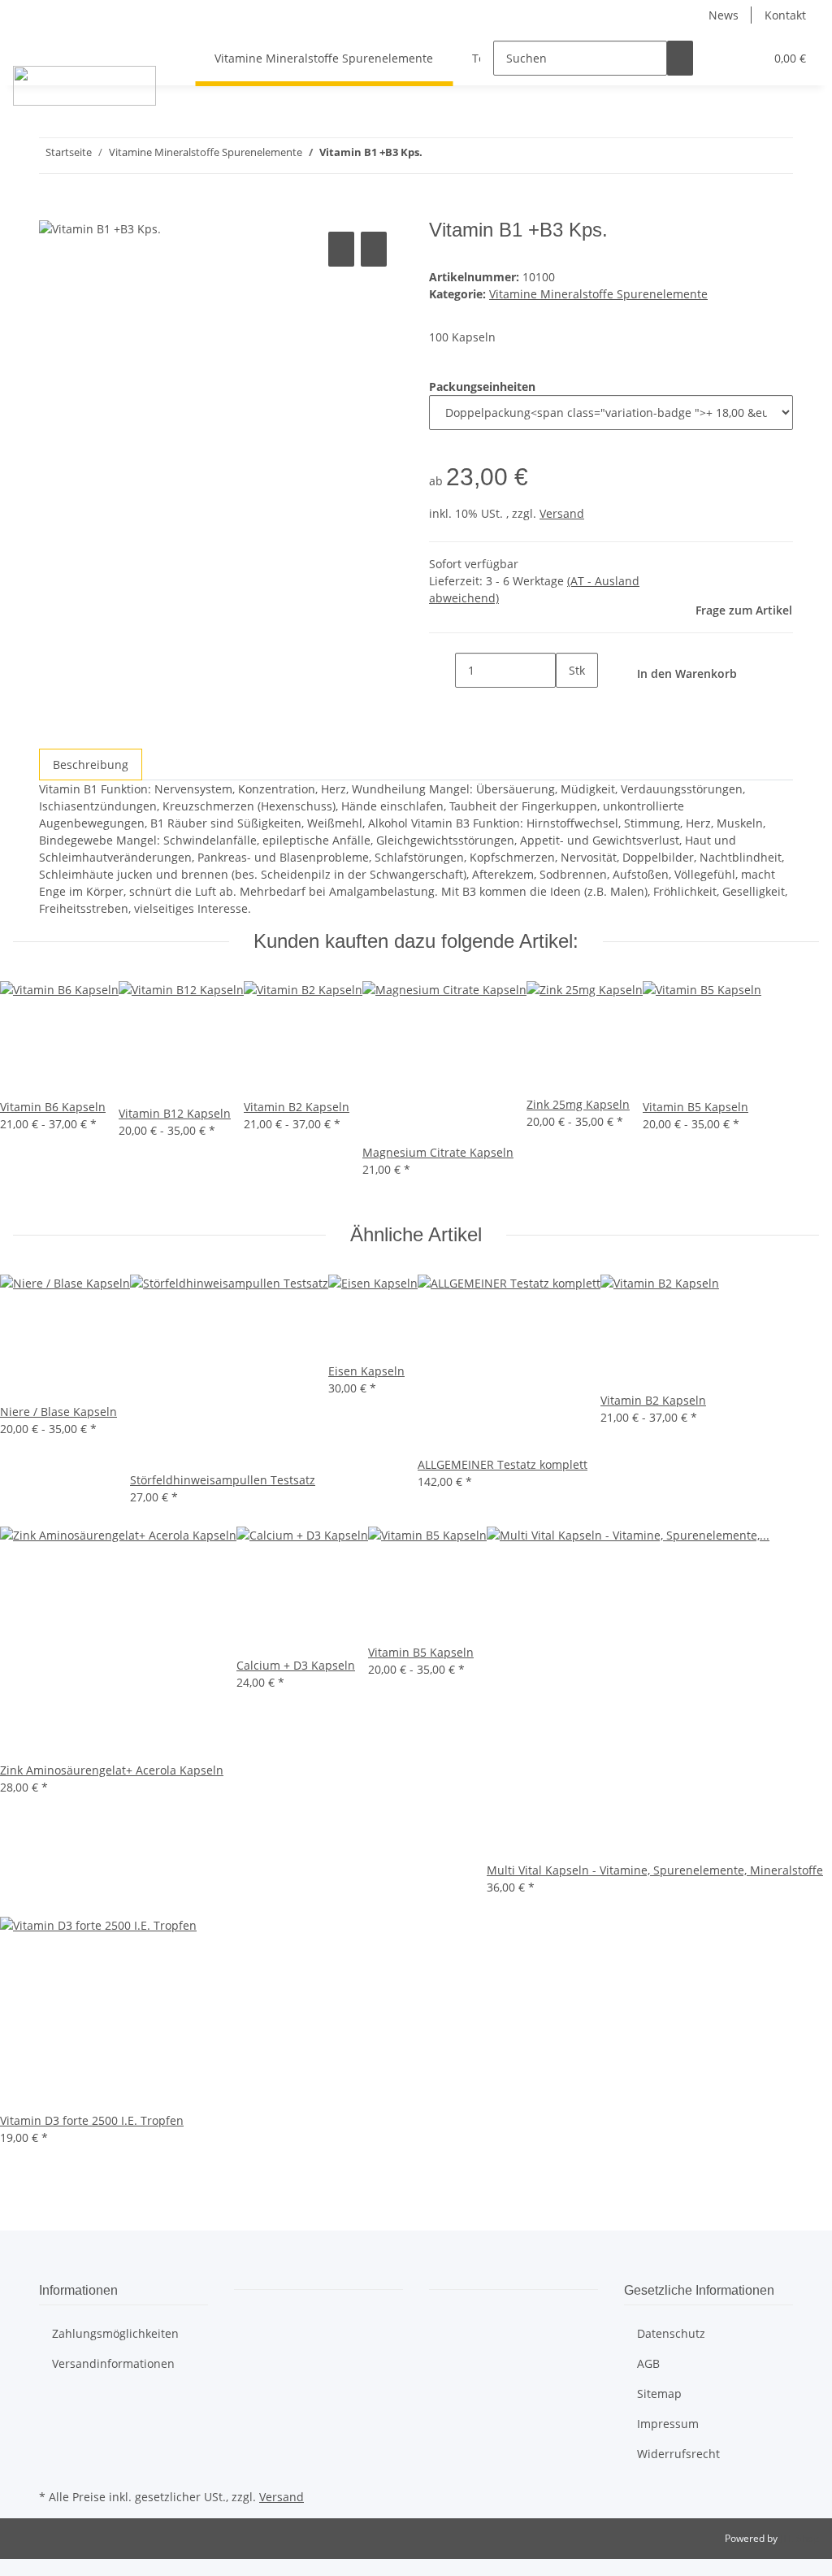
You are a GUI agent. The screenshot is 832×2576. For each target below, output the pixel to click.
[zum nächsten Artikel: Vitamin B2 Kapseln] (435, 156)
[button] (719, 58)
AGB (648, 2363)
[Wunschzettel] (745, 58)
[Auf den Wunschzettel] (374, 249)
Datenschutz (671, 2333)
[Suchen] (680, 58)
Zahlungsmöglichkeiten (115, 2333)
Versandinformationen (113, 2363)
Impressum (668, 2424)
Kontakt (785, 15)
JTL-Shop (799, 2538)
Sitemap (659, 2394)
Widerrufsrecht (678, 2454)
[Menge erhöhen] (569, 705)
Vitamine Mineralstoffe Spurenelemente (598, 294)
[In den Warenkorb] (52, 210)
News (724, 15)
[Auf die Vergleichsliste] (341, 249)
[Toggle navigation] (33, 44)
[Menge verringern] (442, 670)
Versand (562, 513)
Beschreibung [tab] (91, 765)
